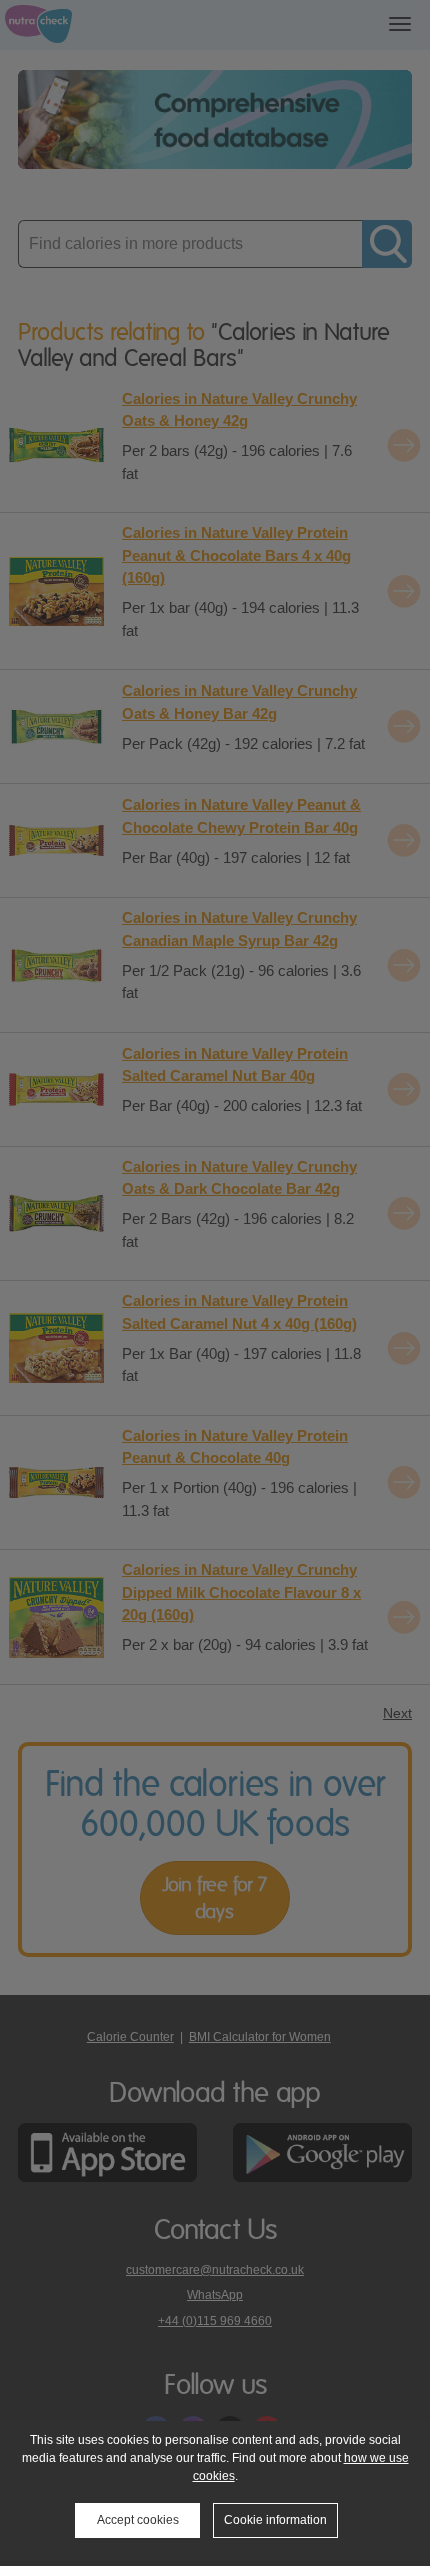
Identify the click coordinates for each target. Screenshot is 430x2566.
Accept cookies (138, 2520)
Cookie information (275, 2520)
